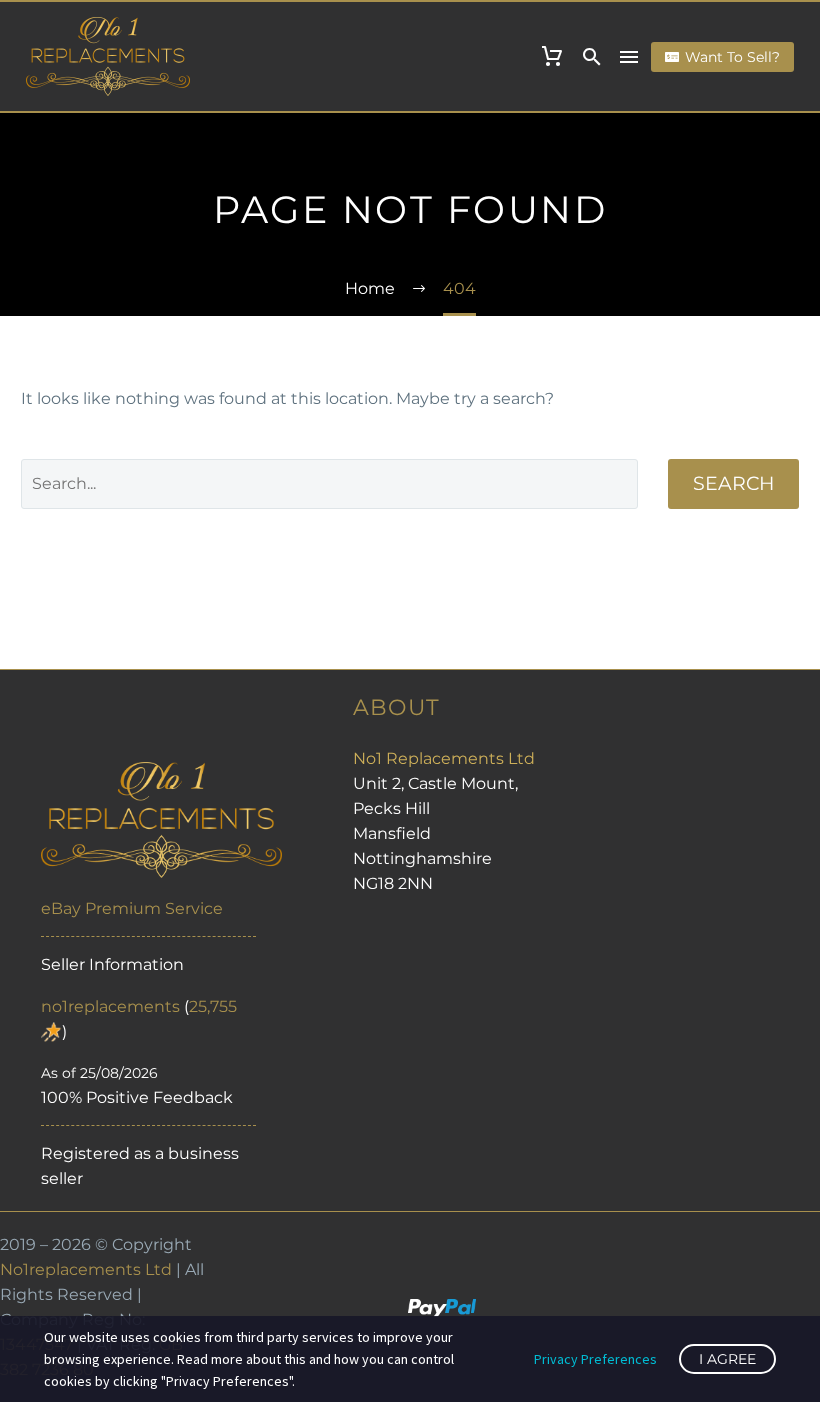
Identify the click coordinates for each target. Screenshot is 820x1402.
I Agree (727, 1359)
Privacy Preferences (595, 1359)
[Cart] (552, 57)
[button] (592, 57)
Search (733, 483)
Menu (629, 57)
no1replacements (110, 1006)
